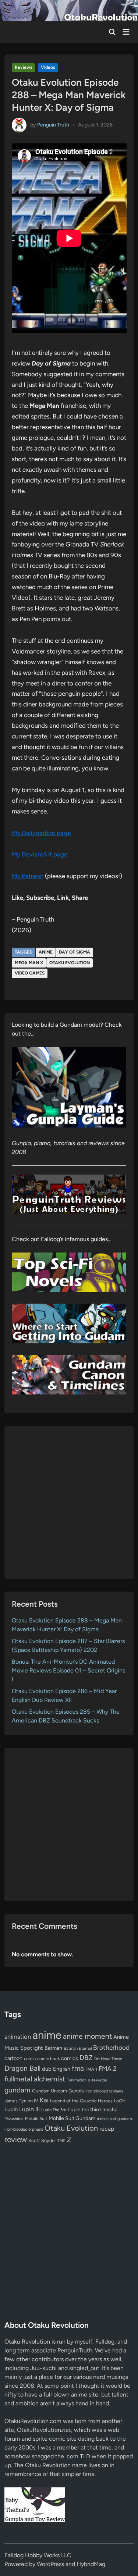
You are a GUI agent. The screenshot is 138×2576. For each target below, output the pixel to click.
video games (30, 973)
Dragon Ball (22, 2068)
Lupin (11, 2109)
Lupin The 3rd (54, 2110)
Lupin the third (84, 2109)
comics (70, 2058)
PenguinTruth (75, 2350)
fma (78, 2068)
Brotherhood (111, 2048)
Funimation (77, 2080)
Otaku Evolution (70, 963)
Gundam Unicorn (49, 2091)
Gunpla (76, 2091)
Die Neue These (108, 2059)
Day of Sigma (75, 952)
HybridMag (91, 2564)
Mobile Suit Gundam (72, 2118)
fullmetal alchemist (35, 2079)
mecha (110, 2109)
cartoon (13, 2058)
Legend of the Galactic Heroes (81, 2101)
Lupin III (29, 2109)
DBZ (86, 2058)
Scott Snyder (42, 2140)
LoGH (120, 2101)
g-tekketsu (98, 2080)
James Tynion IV (21, 2101)
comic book (48, 2059)
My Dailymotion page (41, 833)
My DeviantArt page (40, 854)
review (16, 2139)
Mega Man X (29, 963)
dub (47, 2069)
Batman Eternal (78, 2048)
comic (30, 2059)
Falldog (105, 2342)
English (62, 2069)
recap (107, 2129)
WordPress (50, 2564)
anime (46, 952)
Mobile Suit (36, 2119)
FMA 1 (91, 2069)
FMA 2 (108, 2069)
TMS (61, 2141)
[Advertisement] (69, 1502)
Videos (48, 67)
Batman (53, 2048)
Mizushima (14, 2119)
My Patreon (28, 876)
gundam (17, 2090)
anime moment (87, 2036)
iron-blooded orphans (104, 2091)
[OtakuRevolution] (69, 10)
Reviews (24, 67)
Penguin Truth (53, 124)
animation (18, 2037)
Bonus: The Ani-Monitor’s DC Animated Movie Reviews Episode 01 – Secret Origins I (68, 1670)
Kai (44, 2100)
